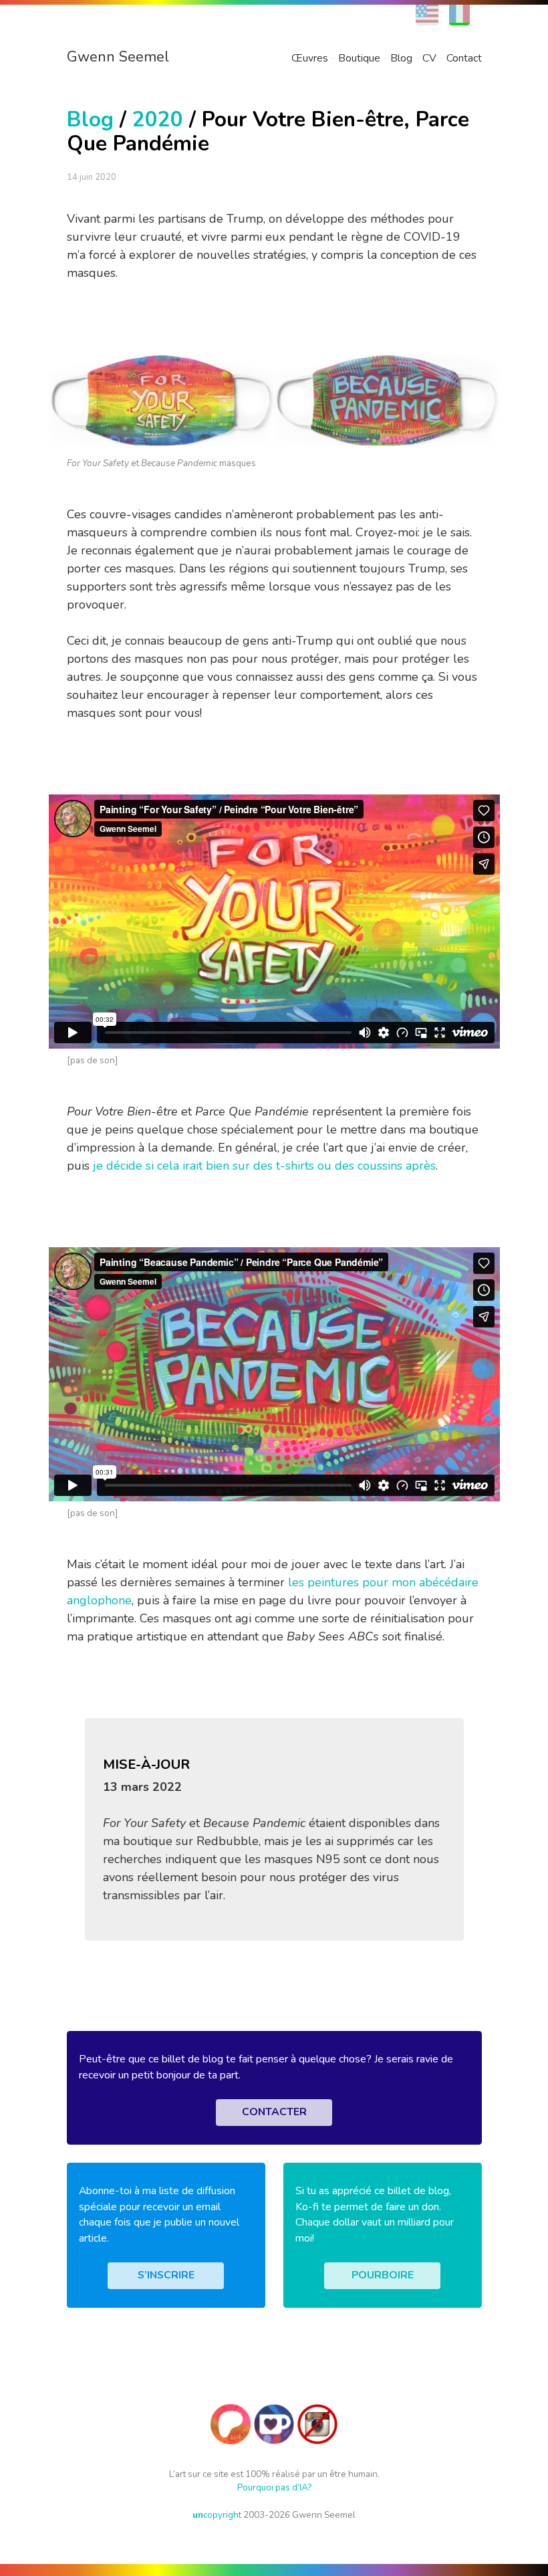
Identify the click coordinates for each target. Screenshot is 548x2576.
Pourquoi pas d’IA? (274, 2487)
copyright (217, 2515)
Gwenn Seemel (118, 57)
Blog (401, 58)
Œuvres (310, 58)
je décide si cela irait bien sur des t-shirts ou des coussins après (264, 1166)
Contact (464, 58)
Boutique (359, 58)
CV (429, 58)
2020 (158, 119)
